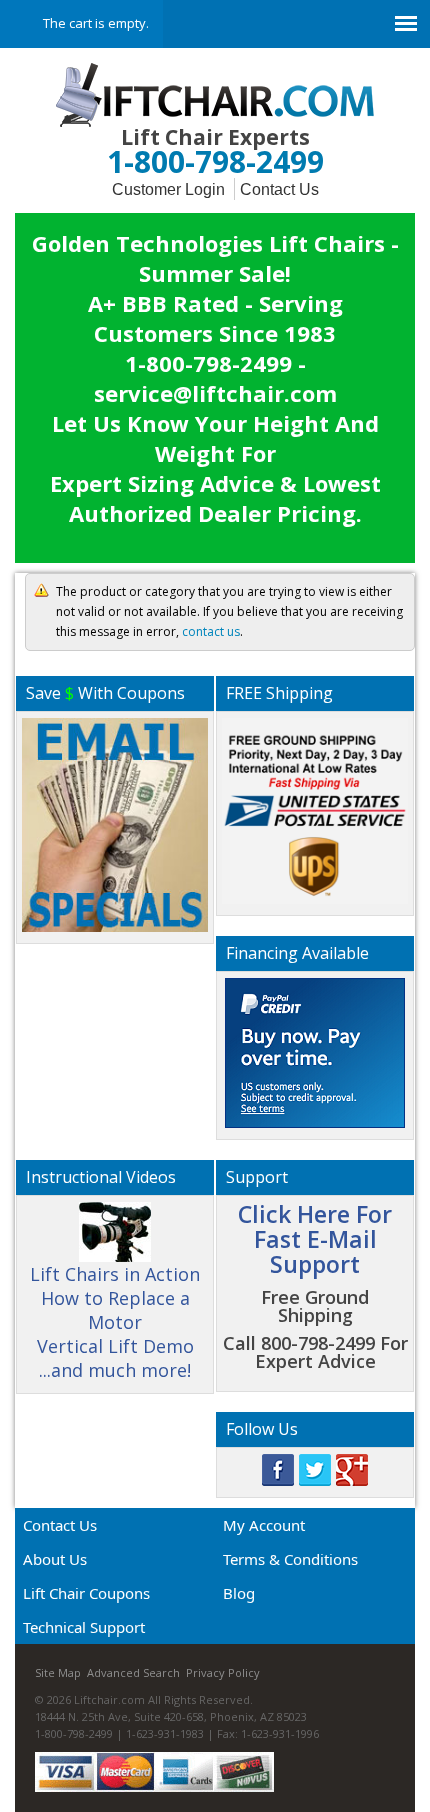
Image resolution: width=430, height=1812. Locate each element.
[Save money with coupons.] (115, 821)
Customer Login (168, 189)
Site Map (58, 1672)
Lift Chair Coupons (86, 1593)
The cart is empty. (96, 23)
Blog (239, 1593)
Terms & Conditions (290, 1559)
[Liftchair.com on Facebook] (278, 1467)
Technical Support (84, 1627)
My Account (264, 1525)
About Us (55, 1559)
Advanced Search (133, 1672)
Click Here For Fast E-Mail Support (315, 1239)
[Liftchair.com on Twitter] (315, 1467)
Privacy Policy (223, 1672)
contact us (211, 631)
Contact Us (279, 189)
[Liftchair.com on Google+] (352, 1467)
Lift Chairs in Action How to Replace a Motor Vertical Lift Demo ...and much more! (115, 1322)
